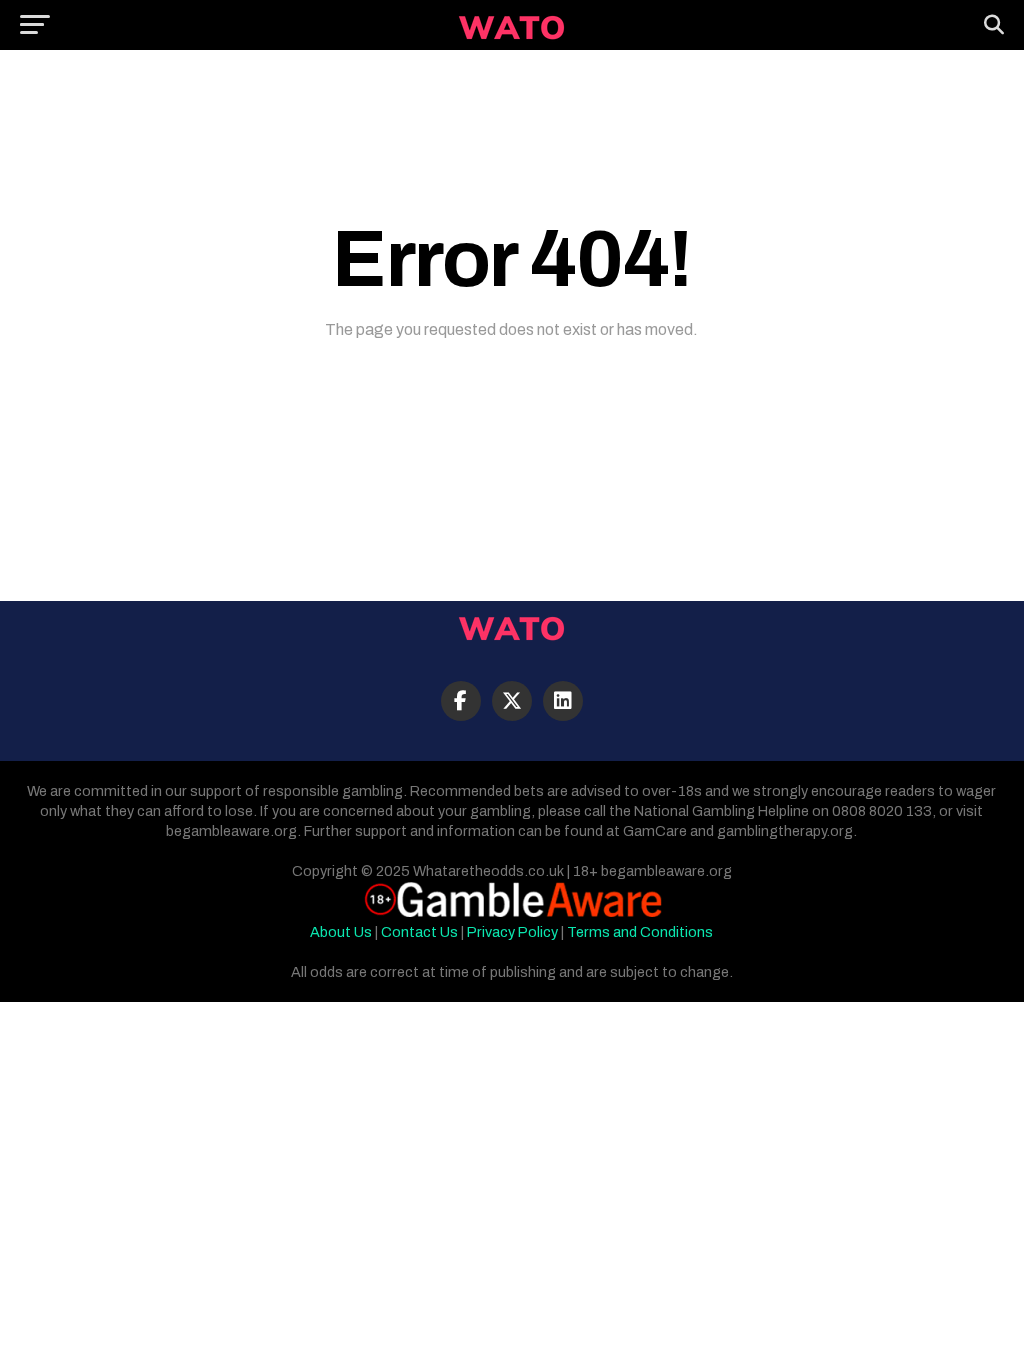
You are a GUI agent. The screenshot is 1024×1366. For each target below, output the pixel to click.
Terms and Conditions (640, 932)
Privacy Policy (512, 932)
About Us (341, 932)
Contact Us (419, 932)
